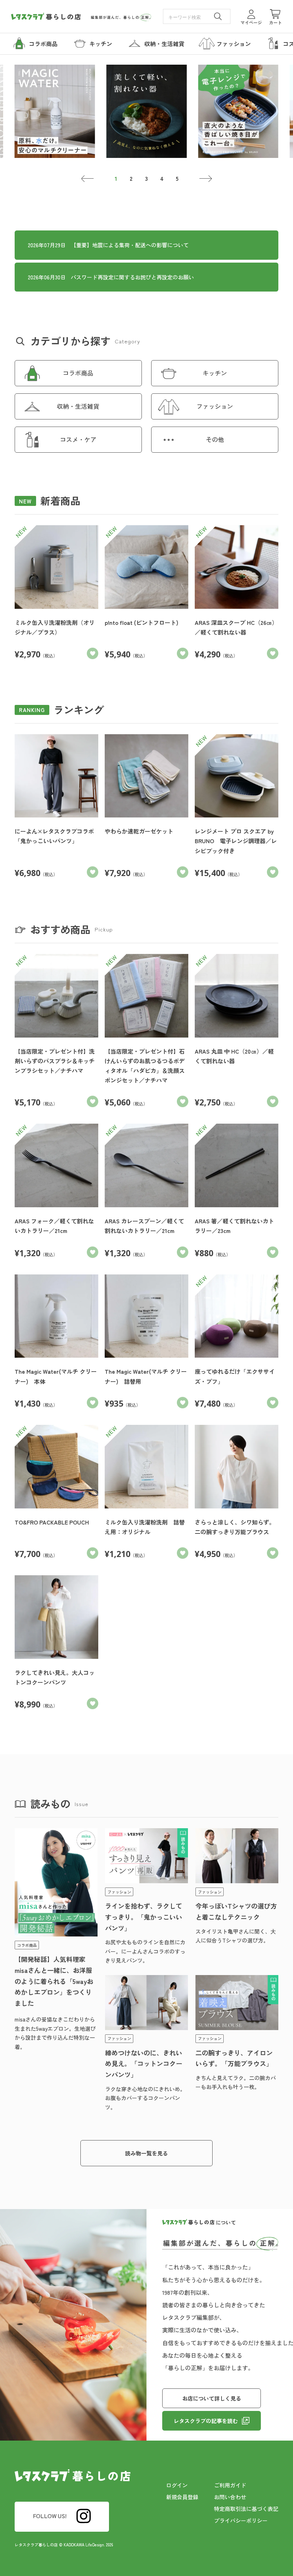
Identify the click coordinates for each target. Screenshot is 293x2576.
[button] (88, 179)
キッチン (215, 373)
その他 (215, 439)
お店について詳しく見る (212, 2398)
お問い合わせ (230, 2497)
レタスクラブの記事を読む (206, 2421)
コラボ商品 (78, 373)
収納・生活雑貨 (78, 406)
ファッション (215, 406)
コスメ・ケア (78, 439)
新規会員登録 (182, 2497)
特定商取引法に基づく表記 (246, 2509)
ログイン (177, 2485)
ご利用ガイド (230, 2485)
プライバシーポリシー (241, 2520)
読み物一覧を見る (146, 2153)
